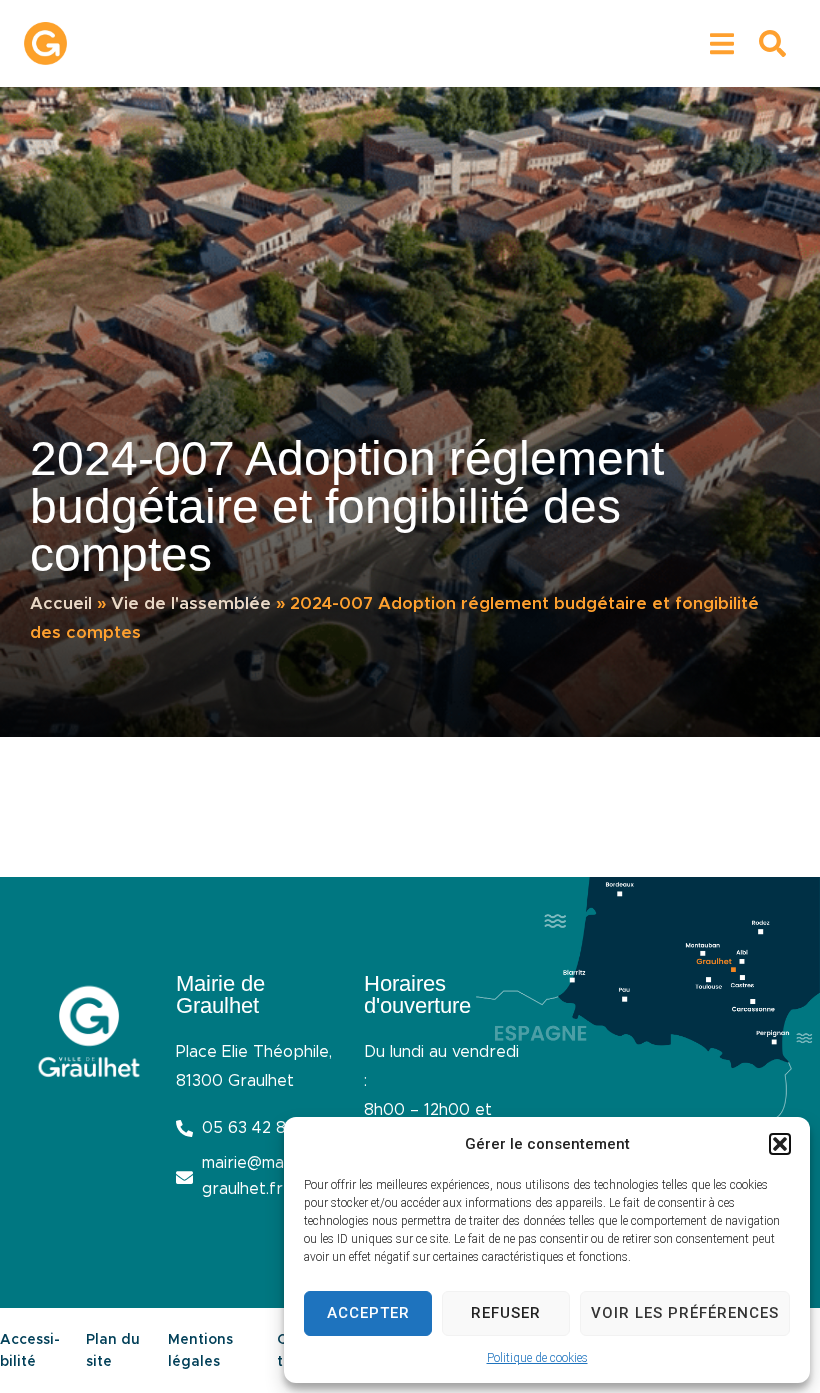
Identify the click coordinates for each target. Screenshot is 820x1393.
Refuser (506, 1313)
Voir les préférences (685, 1313)
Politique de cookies (537, 1358)
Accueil (61, 603)
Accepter (368, 1313)
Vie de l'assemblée (191, 603)
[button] (780, 1144)
